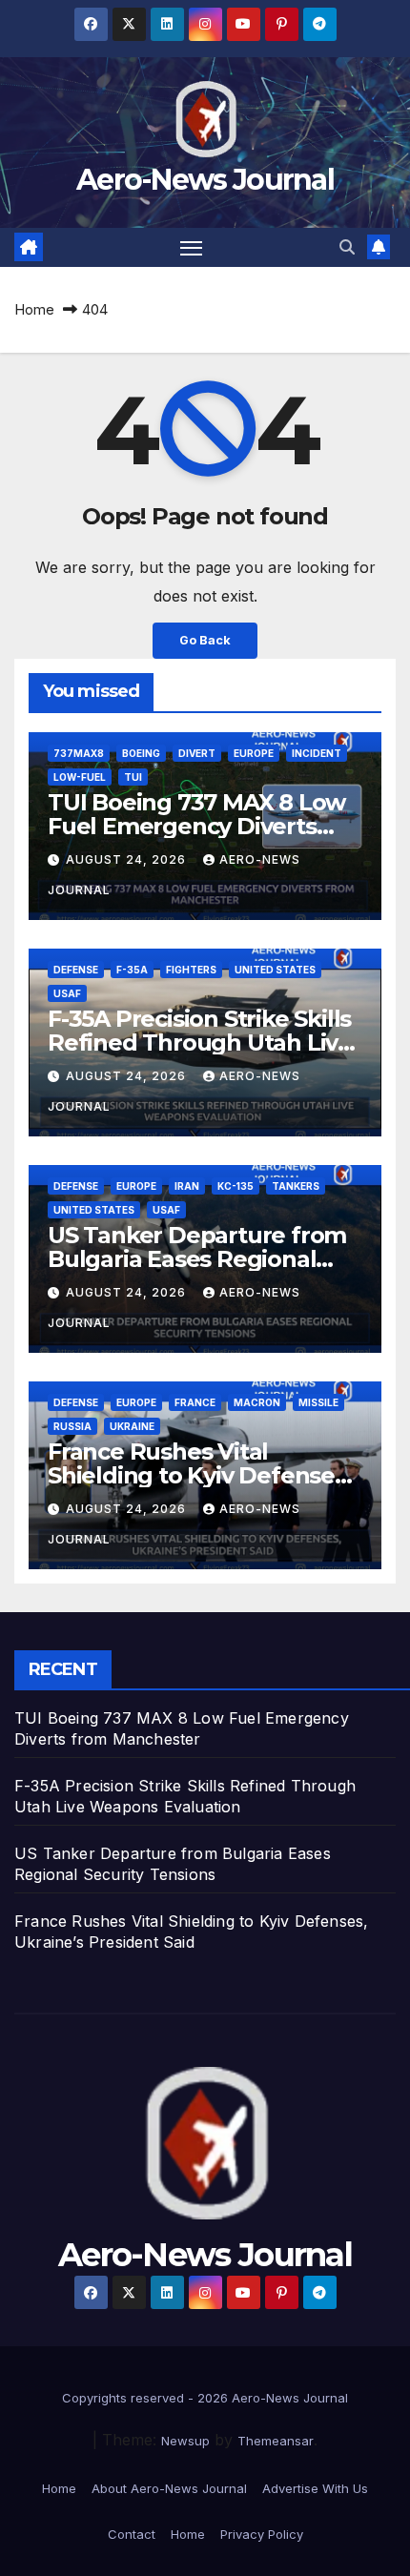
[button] (347, 247)
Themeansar (276, 2441)
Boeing (141, 753)
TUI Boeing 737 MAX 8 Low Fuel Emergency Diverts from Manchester (196, 826)
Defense (76, 970)
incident (317, 753)
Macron (257, 1402)
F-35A (132, 970)
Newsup (185, 2441)
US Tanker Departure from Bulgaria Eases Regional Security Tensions (197, 1259)
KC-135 (236, 1186)
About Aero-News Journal (169, 2488)
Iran (187, 1186)
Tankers (296, 1186)
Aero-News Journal (205, 180)
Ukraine (132, 1426)
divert (197, 753)
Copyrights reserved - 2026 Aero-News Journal (205, 2398)
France (195, 1402)
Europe (254, 753)
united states (275, 970)
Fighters (191, 970)
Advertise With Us (315, 2488)
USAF (67, 993)
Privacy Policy (262, 2534)
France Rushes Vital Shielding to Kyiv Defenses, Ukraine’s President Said (200, 1475)
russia (72, 1426)
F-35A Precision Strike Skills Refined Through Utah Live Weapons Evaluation (200, 1043)
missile (318, 1402)
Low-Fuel (80, 777)
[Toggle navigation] (192, 248)
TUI (133, 777)
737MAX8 (79, 753)
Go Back (205, 640)
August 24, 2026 (128, 859)
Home (34, 309)
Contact (132, 2534)
